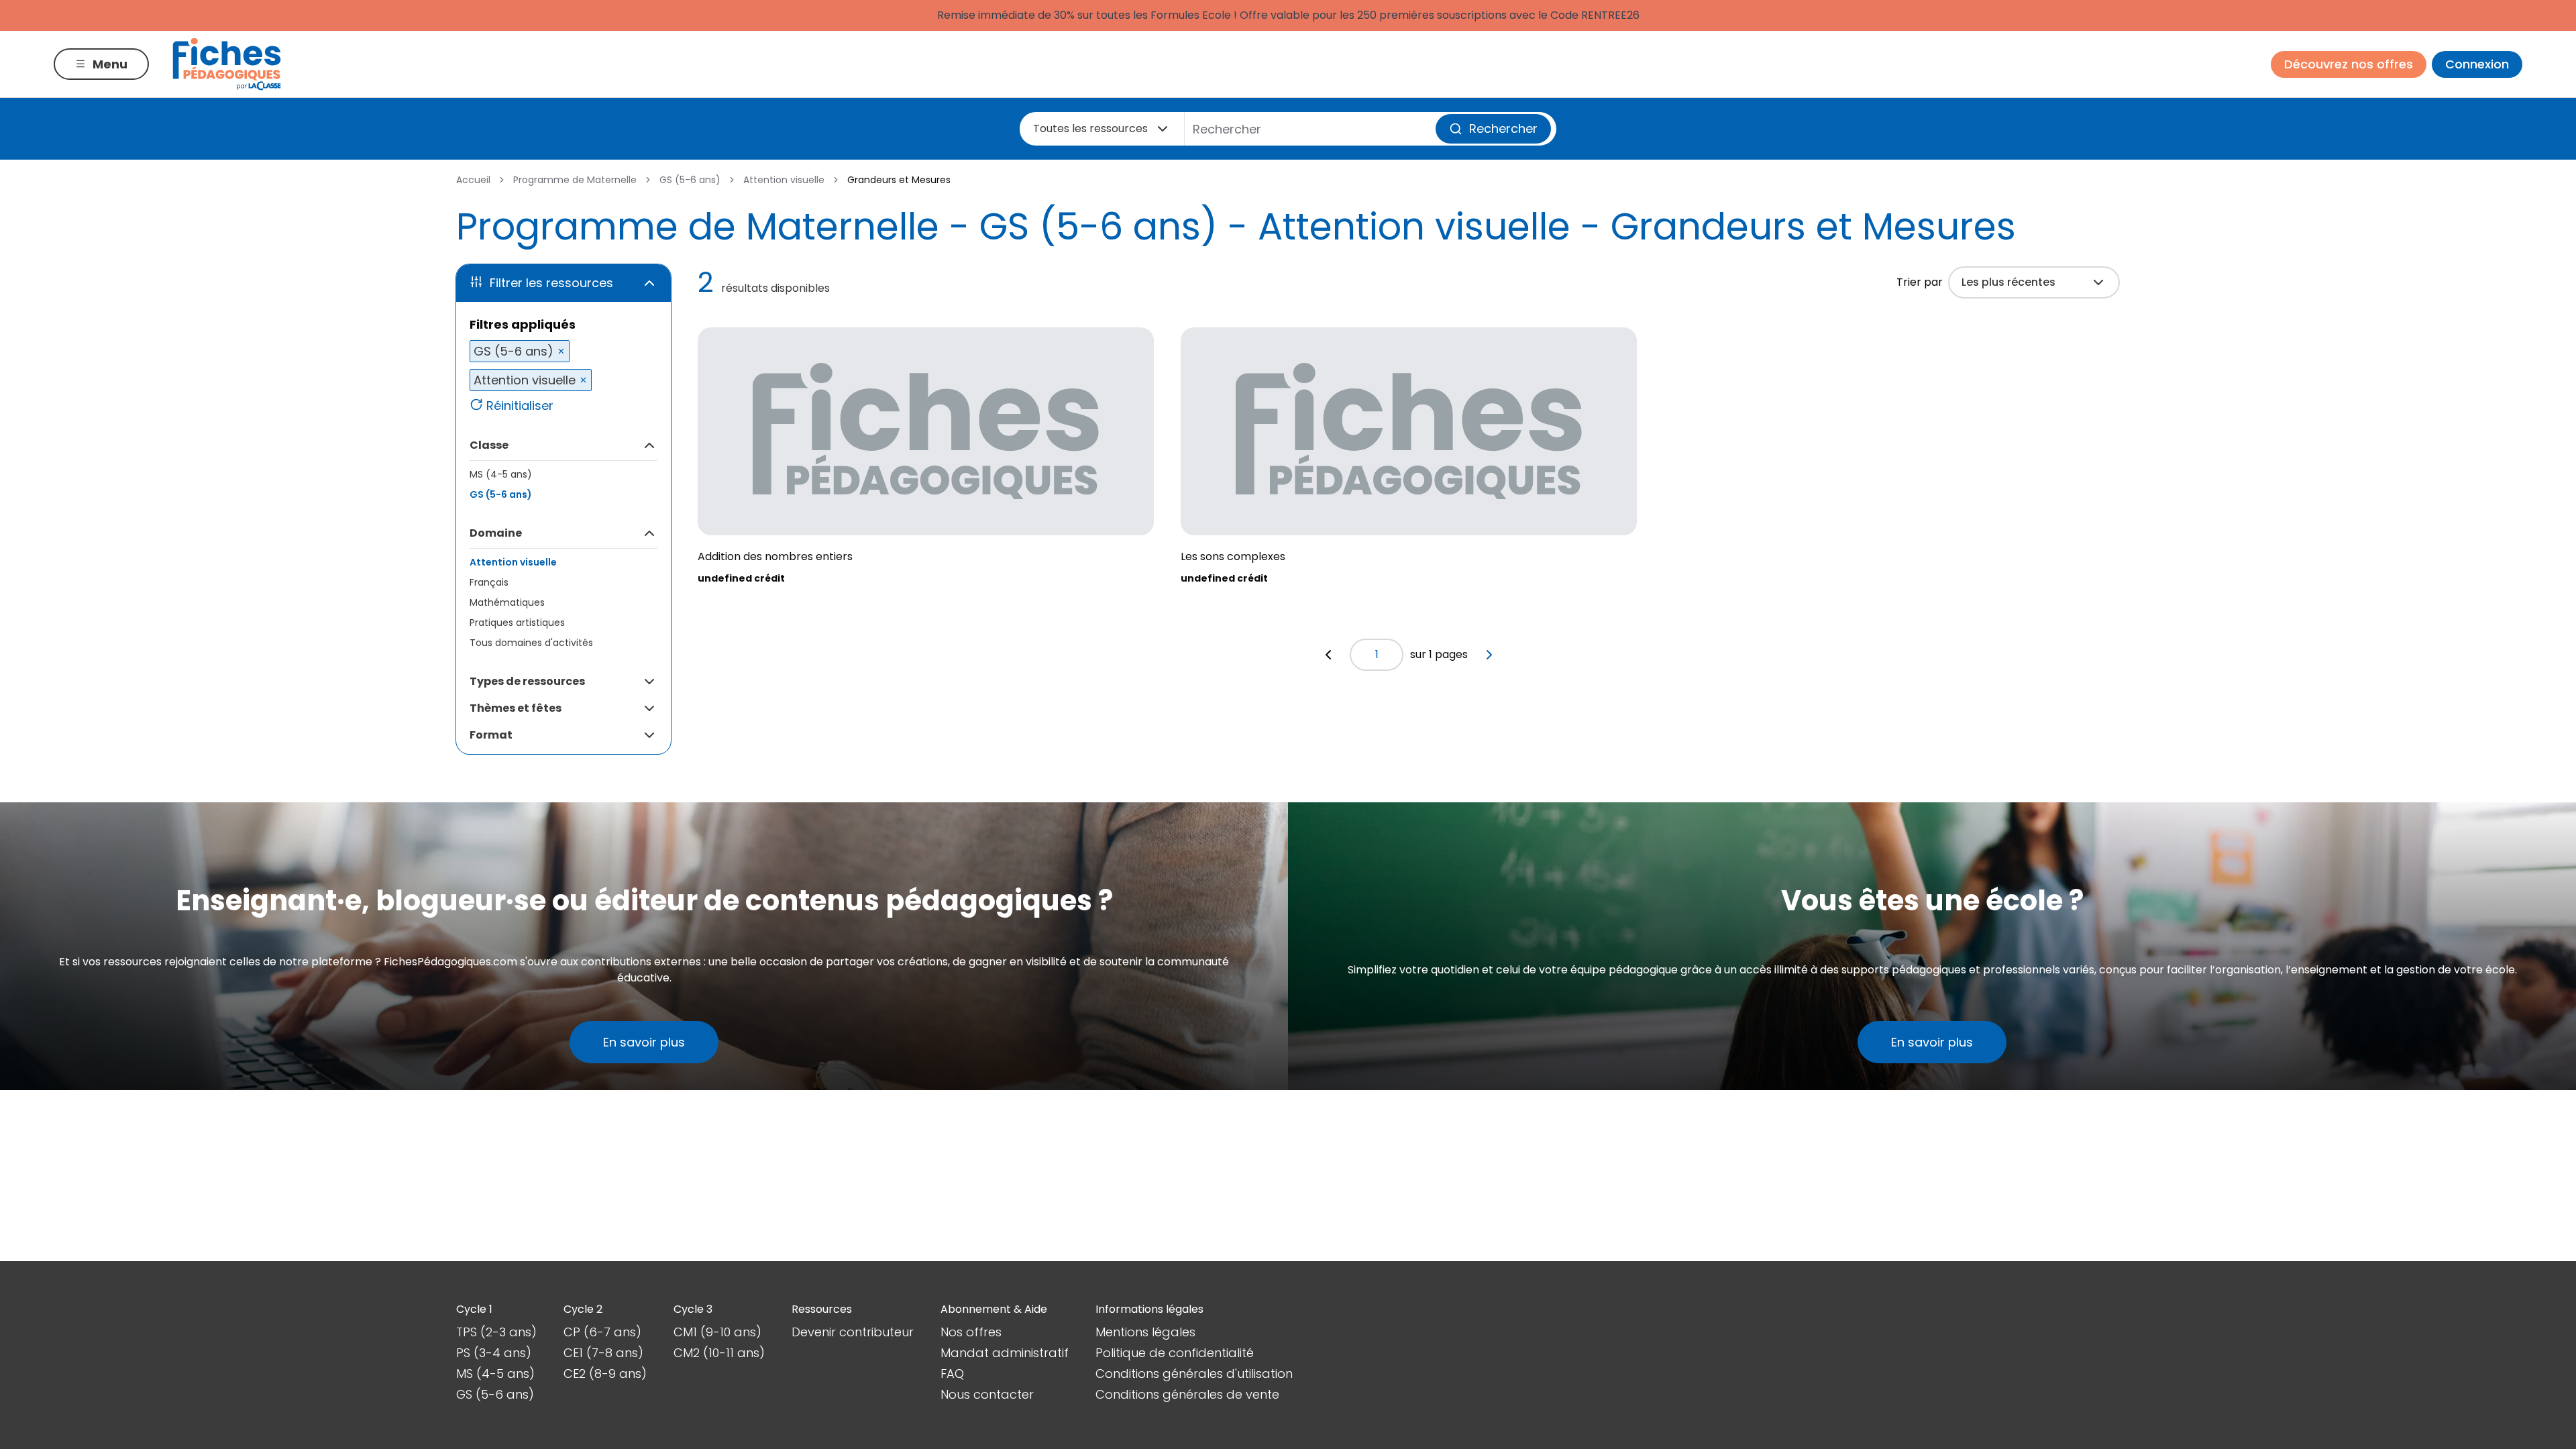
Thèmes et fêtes (516, 708)
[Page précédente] (1328, 655)
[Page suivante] (1489, 655)
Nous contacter (987, 1394)
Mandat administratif (1005, 1353)
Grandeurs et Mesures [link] (899, 180)
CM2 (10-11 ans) (719, 1353)
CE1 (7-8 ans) (603, 1353)
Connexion (2477, 64)
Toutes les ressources (1090, 128)
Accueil (473, 180)
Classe (489, 445)
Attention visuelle (784, 180)
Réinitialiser (520, 406)
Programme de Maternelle (575, 180)
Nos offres (971, 1332)
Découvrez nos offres (2349, 64)
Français (489, 582)
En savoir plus (644, 1042)
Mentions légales (1145, 1332)
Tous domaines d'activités (531, 643)
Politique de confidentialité (1175, 1353)
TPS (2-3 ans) (496, 1332)
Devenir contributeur (853, 1332)
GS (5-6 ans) (690, 180)
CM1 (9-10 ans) (717, 1332)
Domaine (496, 533)
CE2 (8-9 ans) (605, 1374)
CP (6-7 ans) (602, 1332)
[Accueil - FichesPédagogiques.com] (227, 64)
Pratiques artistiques (517, 623)
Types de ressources (527, 681)
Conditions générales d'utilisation (1194, 1374)
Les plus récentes (2008, 282)
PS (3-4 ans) (494, 1353)
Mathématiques (507, 602)
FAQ (952, 1374)
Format (491, 735)
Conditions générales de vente (1187, 1394)
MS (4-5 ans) (501, 474)
